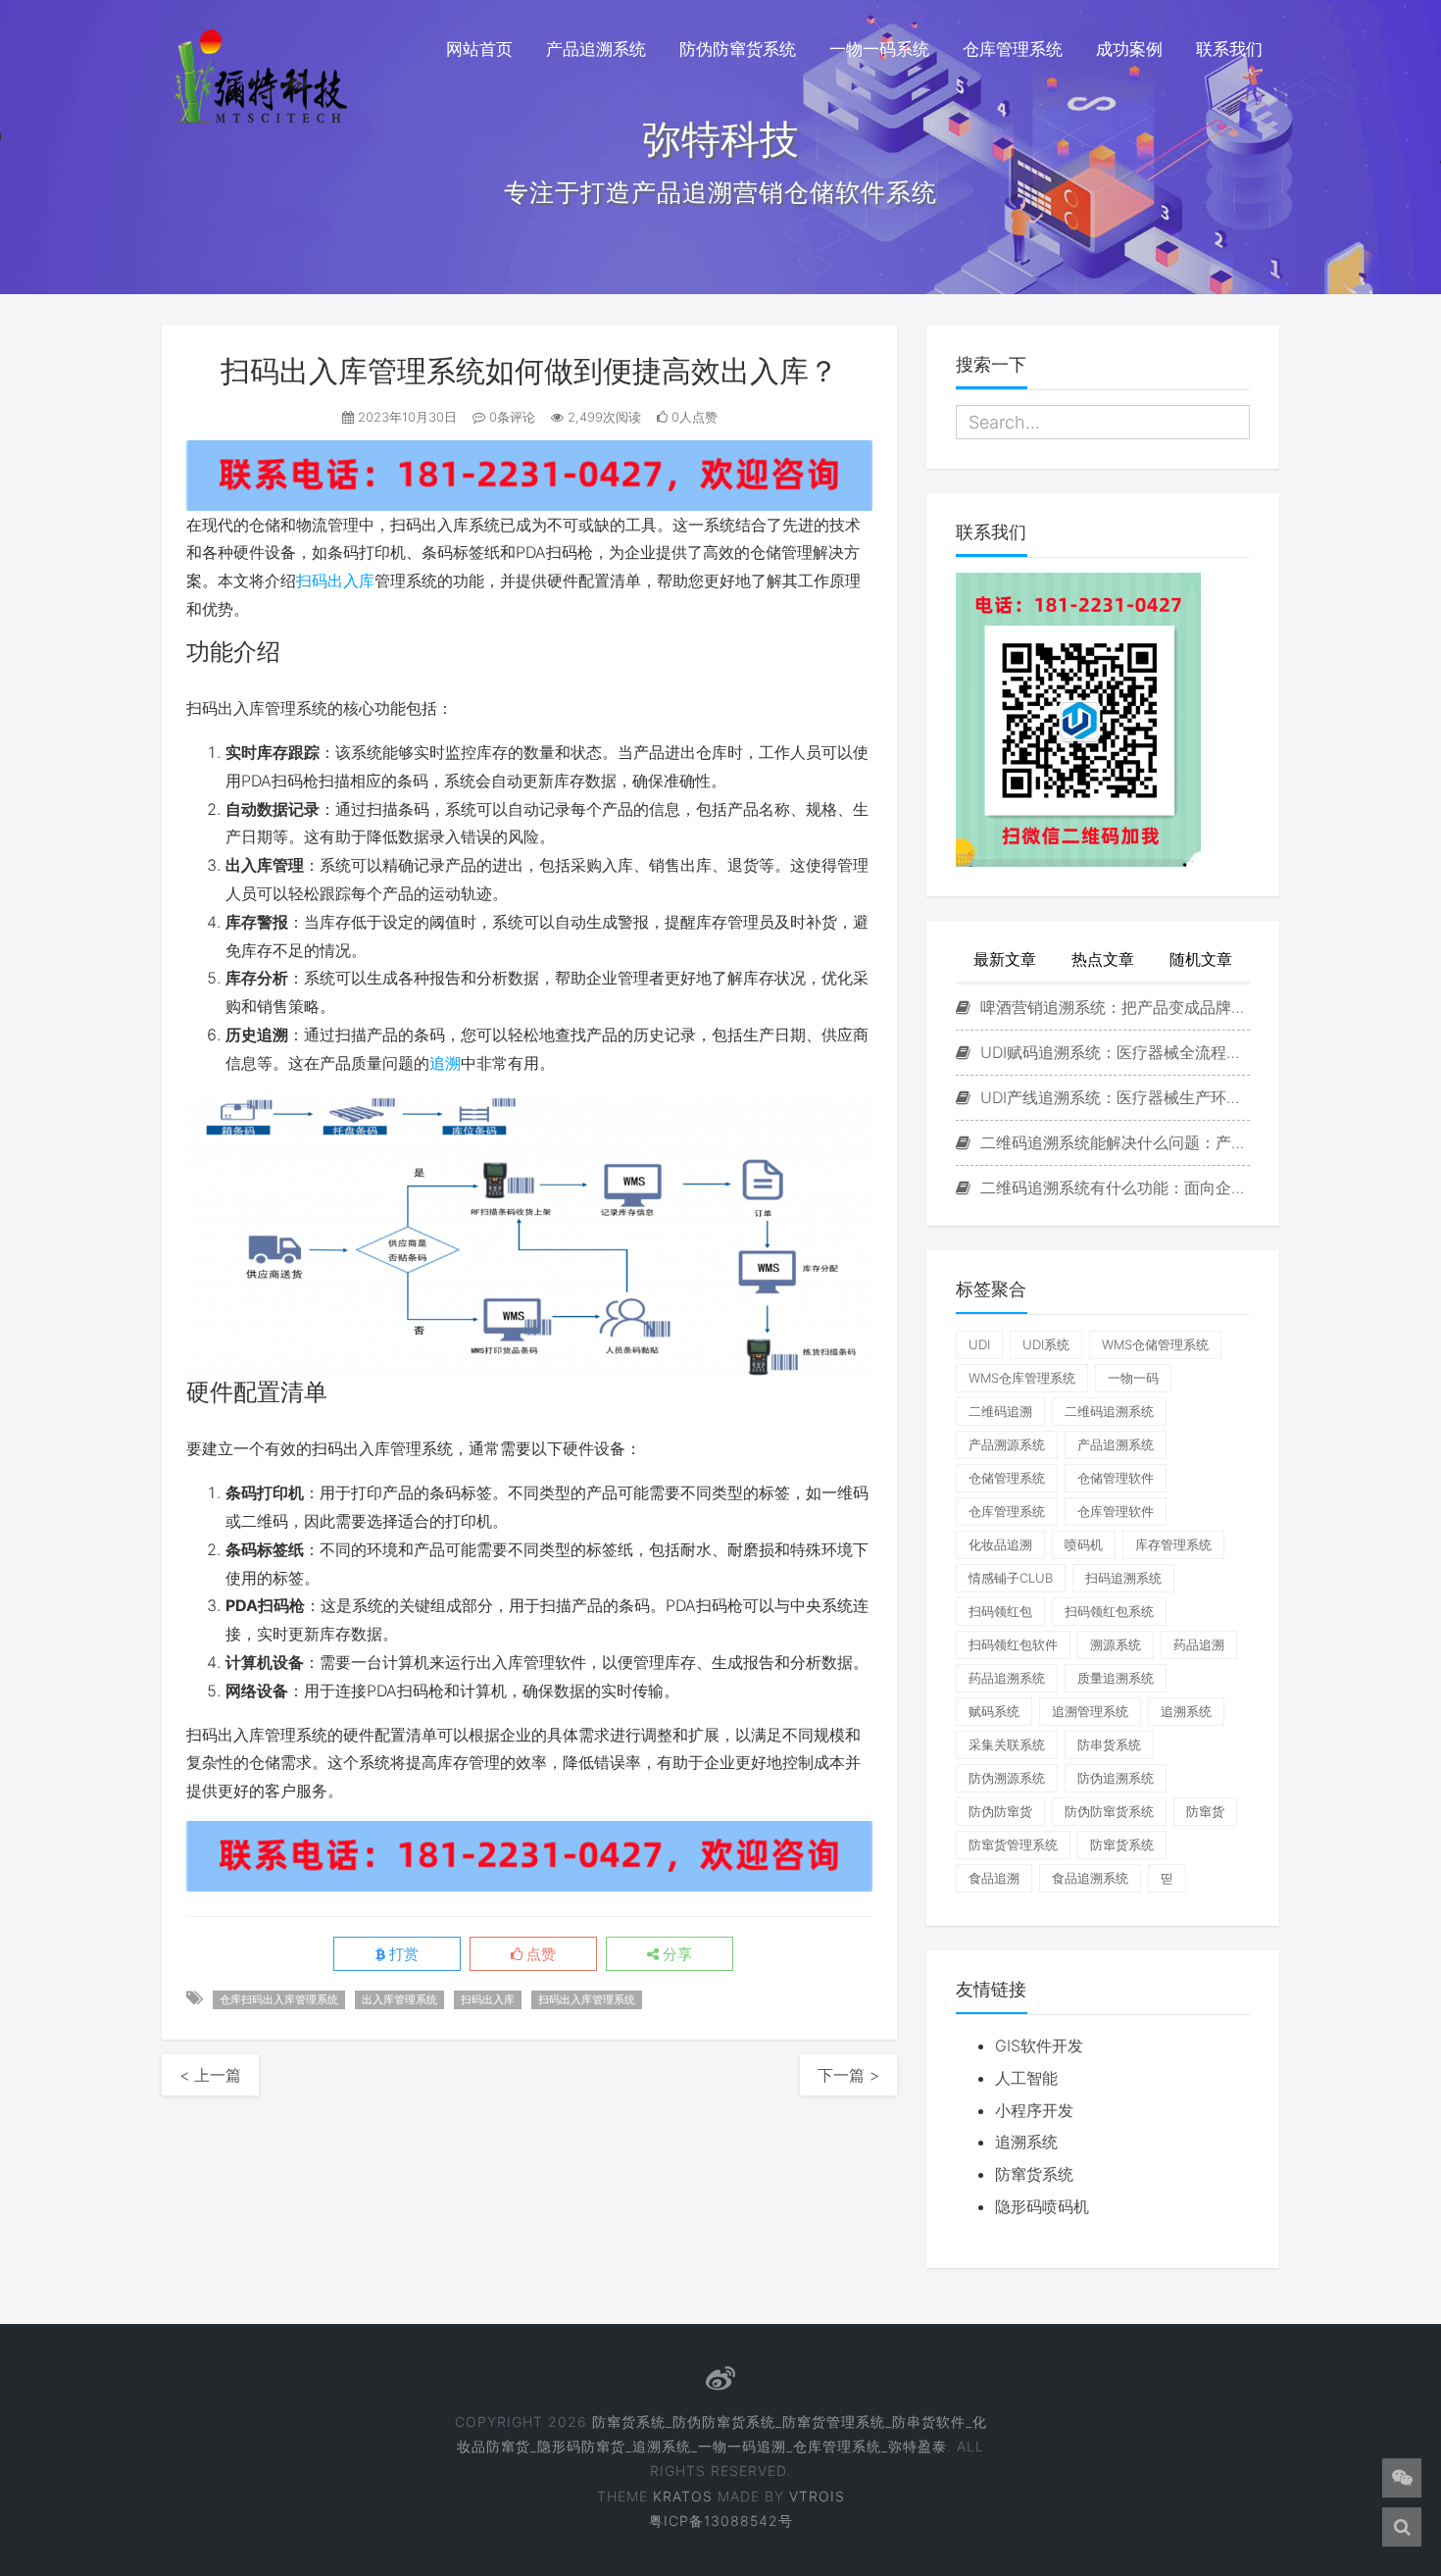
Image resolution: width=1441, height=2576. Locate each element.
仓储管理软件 (1116, 1478)
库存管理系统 (1173, 1544)
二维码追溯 (1000, 1411)
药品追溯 (1199, 1644)
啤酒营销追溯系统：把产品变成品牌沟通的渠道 (1113, 1007)
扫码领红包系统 (1109, 1611)
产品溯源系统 (1007, 1444)
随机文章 (1201, 959)
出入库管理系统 (399, 1999)
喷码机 (1084, 1544)
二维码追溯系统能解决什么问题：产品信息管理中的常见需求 (1113, 1142)
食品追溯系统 (1090, 1878)
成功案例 (1129, 49)
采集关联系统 (1007, 1744)
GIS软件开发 (1039, 2046)
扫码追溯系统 (1123, 1578)
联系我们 (1229, 49)
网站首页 (479, 49)
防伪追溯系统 (1116, 1778)
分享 (675, 1954)
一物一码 (1133, 1378)
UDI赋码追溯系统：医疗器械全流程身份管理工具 (1113, 1052)
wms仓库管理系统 (1022, 1378)
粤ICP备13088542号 (721, 2521)
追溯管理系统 (1090, 1711)
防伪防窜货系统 (738, 49)
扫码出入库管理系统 (587, 1999)
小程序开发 (1034, 2110)
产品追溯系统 (596, 49)
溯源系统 (1116, 1644)
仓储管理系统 (1007, 1478)
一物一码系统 (879, 49)
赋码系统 (994, 1711)
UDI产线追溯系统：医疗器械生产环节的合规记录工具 (1113, 1097)
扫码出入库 (335, 581)
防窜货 (1205, 1811)
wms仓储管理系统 (1155, 1344)
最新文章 (1005, 959)
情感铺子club (1011, 1578)
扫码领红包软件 (1013, 1644)
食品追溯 (994, 1878)
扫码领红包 (1000, 1611)
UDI (979, 1344)
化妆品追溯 (1000, 1544)
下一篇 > (848, 2075)
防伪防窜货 (1000, 1811)
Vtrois (817, 2496)
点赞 (539, 1954)
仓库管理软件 (1116, 1511)
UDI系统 (1046, 1344)
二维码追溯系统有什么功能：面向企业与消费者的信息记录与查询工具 (1113, 1187)
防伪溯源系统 (1007, 1778)
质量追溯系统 (1116, 1678)
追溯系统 (1186, 1711)
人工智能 (1026, 2078)
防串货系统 (1109, 1744)
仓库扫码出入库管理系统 (279, 1999)
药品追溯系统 (1007, 1678)
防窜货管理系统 (1013, 1844)
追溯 (445, 1063)
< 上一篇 (210, 2075)
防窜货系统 (1122, 1844)
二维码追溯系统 (1109, 1411)
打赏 (402, 1954)
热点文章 (1103, 959)
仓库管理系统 (1013, 49)
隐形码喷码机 (1042, 2206)
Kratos (683, 2496)
